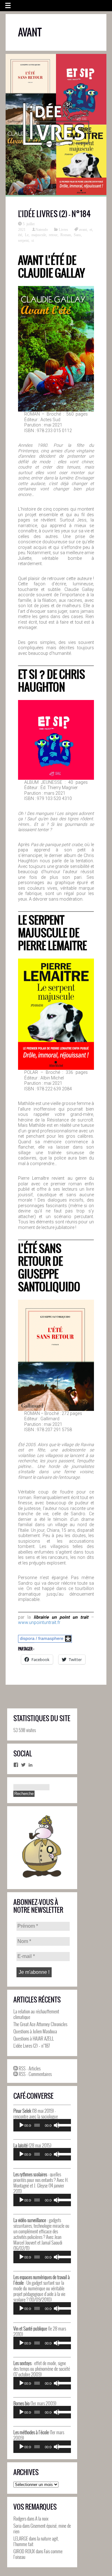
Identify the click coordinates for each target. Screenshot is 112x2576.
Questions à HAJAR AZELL (34, 2038)
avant (83, 229)
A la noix (42, 2518)
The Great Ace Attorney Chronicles (40, 2024)
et (91, 229)
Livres (63, 229)
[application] (42, 2125)
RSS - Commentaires (35, 2074)
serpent (23, 240)
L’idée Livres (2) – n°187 (32, 2045)
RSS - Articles (29, 2068)
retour (53, 235)
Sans (77, 235)
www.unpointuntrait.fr (39, 1622)
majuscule (39, 235)
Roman (66, 235)
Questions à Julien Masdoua (35, 2031)
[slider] (63, 2125)
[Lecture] (21, 2125)
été (20, 235)
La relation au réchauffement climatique (36, 2014)
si (33, 240)
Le (27, 235)
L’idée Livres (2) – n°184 (54, 214)
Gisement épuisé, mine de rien (42, 2528)
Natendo (42, 229)
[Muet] (57, 2125)
